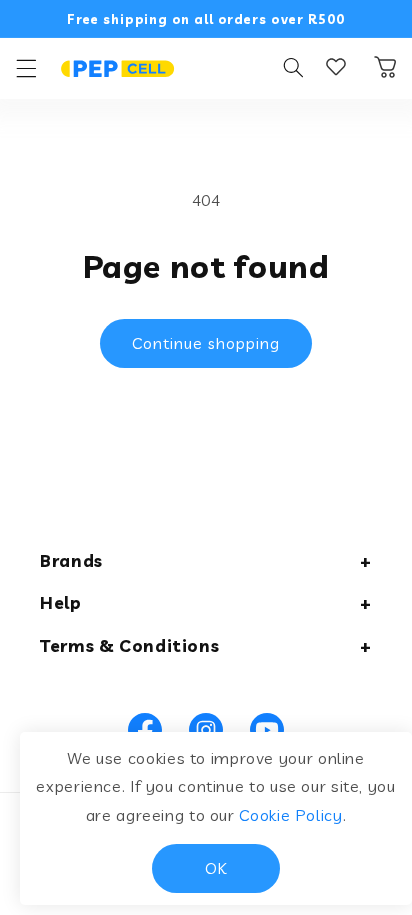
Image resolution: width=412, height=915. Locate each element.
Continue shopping (206, 343)
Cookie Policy (290, 815)
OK (216, 868)
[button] (26, 68)
